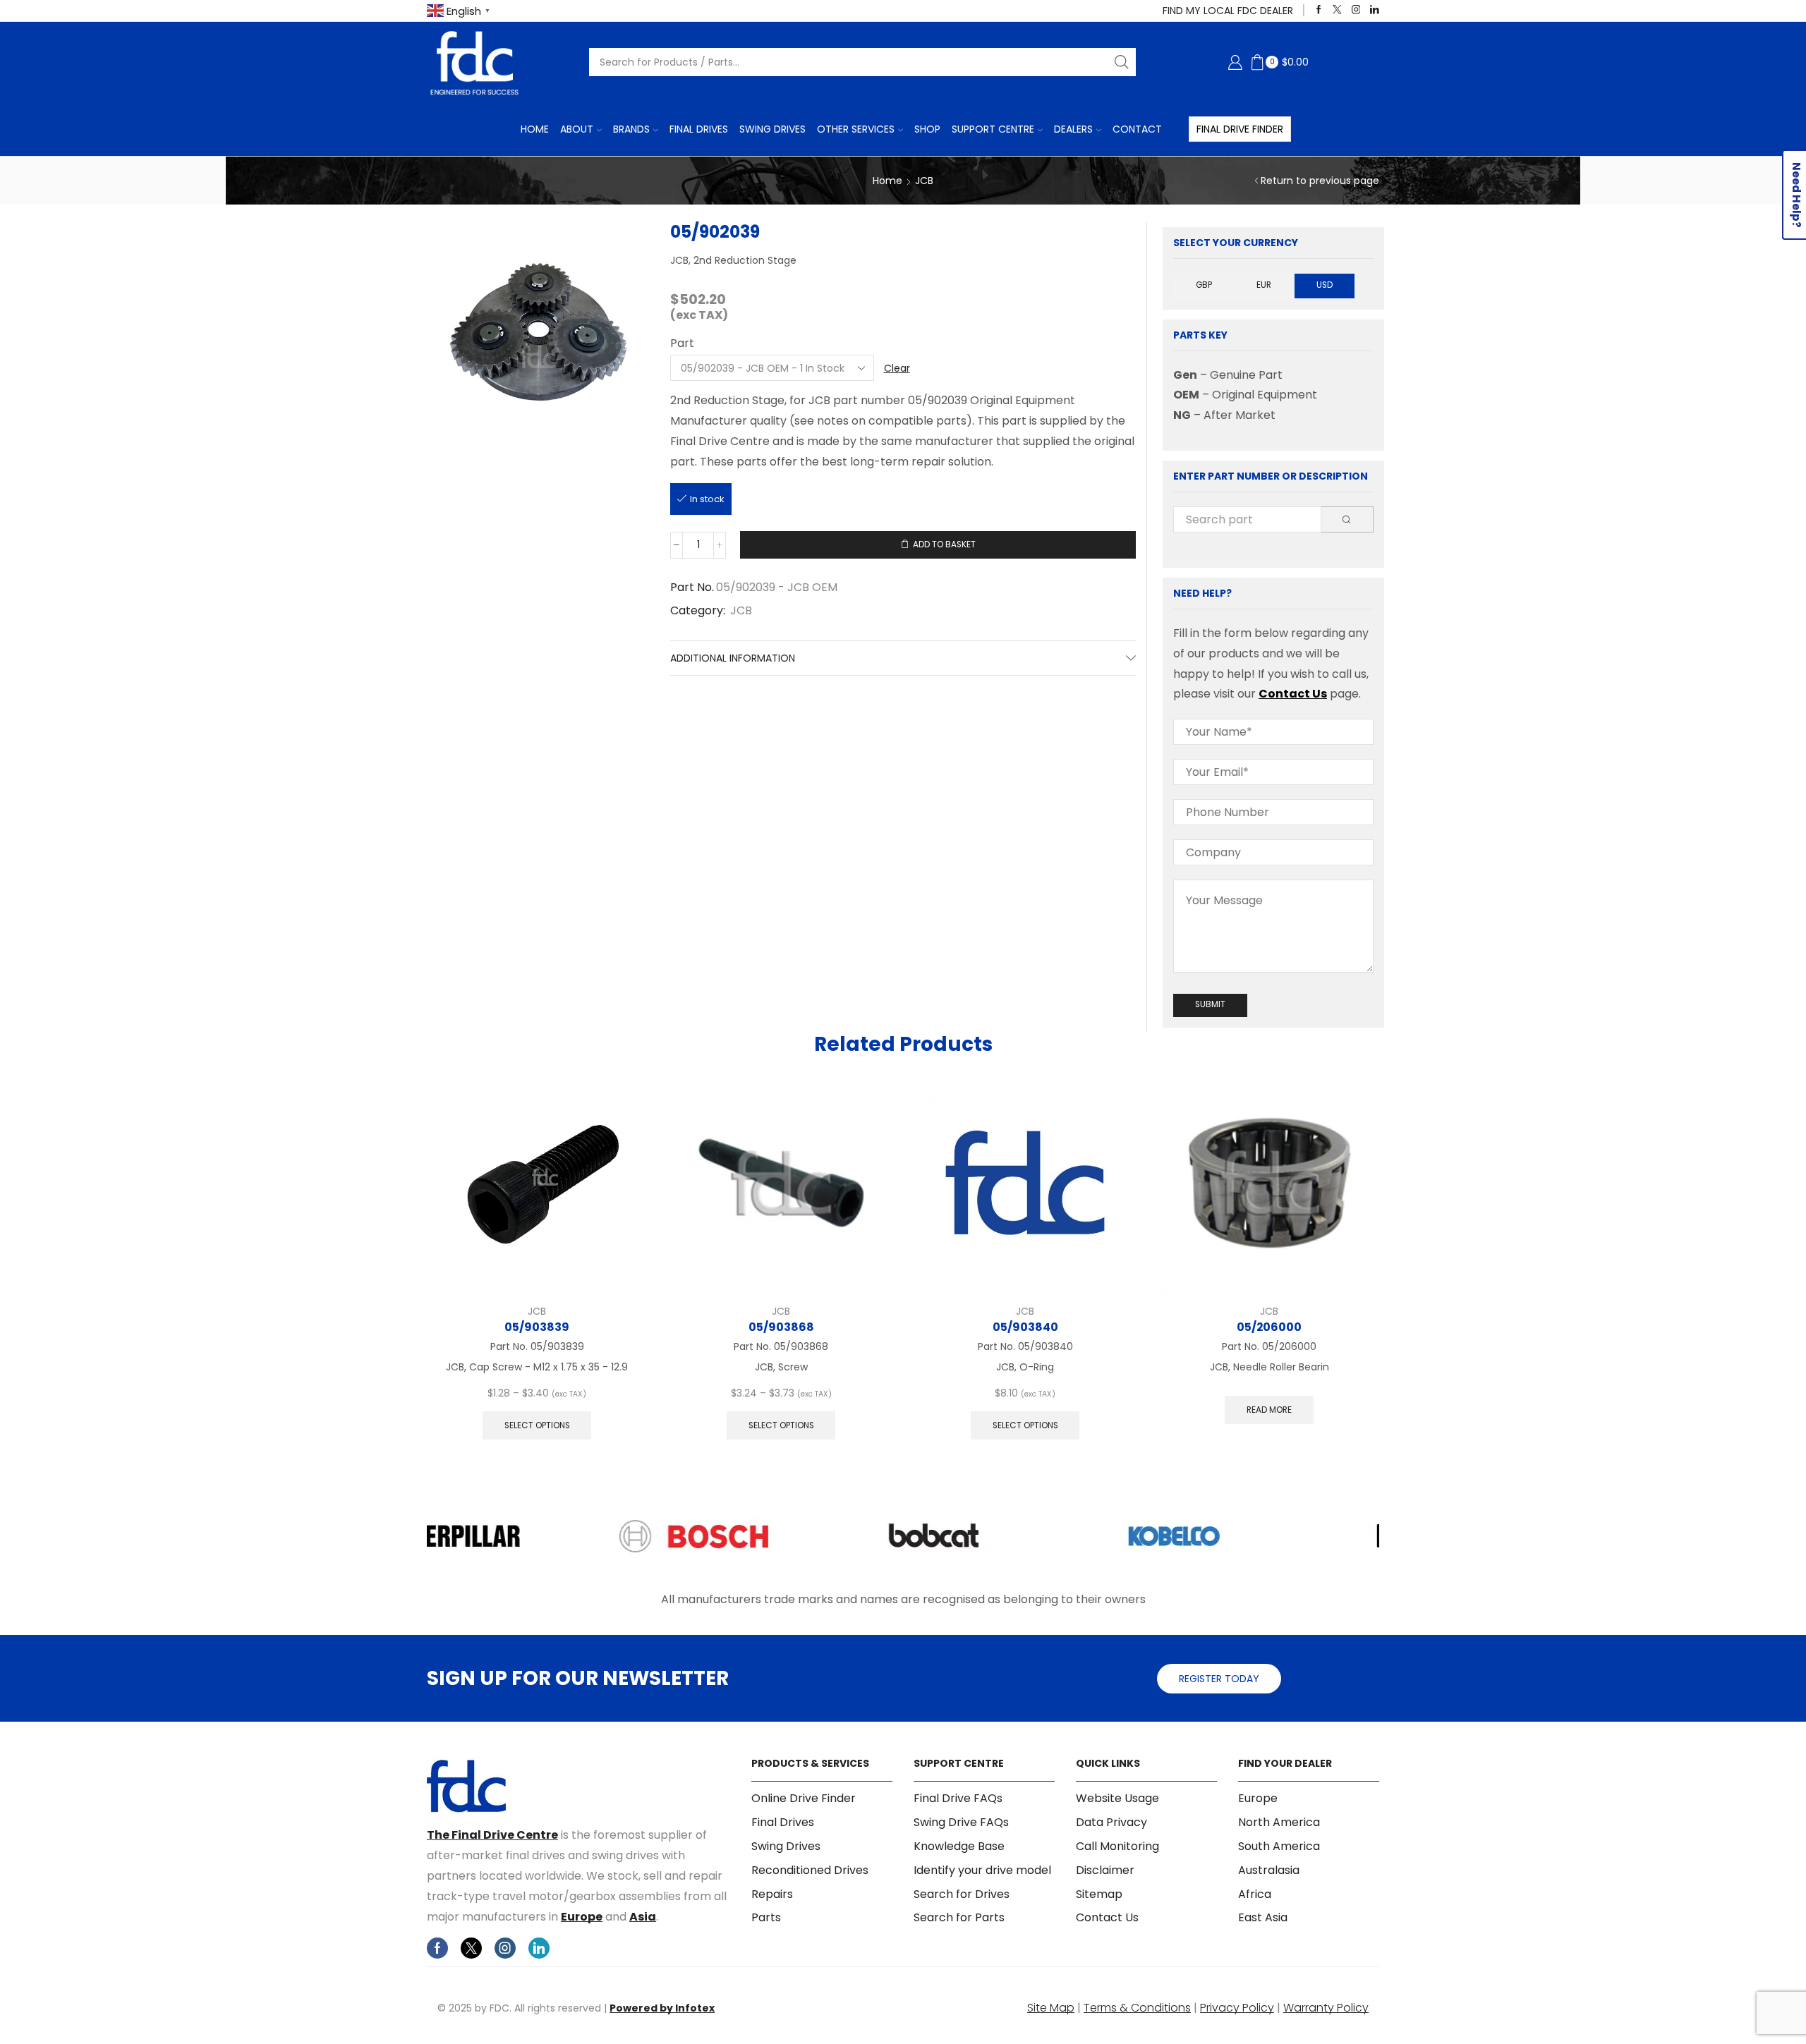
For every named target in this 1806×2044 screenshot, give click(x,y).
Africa (1255, 1894)
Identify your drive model (982, 1870)
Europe (582, 1917)
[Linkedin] (1375, 10)
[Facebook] (1319, 10)
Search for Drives (962, 1894)
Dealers (1073, 129)
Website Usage (1117, 1799)
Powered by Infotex (662, 2008)
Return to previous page (1320, 181)
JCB (924, 181)
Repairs (772, 1894)
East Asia (1263, 1917)
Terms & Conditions (1137, 2008)
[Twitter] (1337, 10)
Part (682, 343)
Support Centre (993, 129)
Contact (1137, 129)
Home (535, 129)
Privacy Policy (1237, 2008)
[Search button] (1122, 62)
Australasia (1269, 1870)
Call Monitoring (1117, 1846)
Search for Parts (959, 1917)
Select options (537, 1425)
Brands (631, 129)
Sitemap (1099, 1894)
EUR (1264, 285)
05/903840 (1025, 1327)
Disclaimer (1105, 1870)
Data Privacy (1111, 1822)
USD (1325, 285)
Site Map (1051, 2008)
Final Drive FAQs (958, 1799)
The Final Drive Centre (492, 1835)
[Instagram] (1356, 10)
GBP (1204, 285)
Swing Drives (772, 129)
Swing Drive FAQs (961, 1822)
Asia (643, 1917)
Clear (897, 368)
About (577, 129)
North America (1279, 1822)
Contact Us (1293, 694)
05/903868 (781, 1327)
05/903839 (537, 1327)
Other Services (856, 129)
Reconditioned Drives (810, 1870)
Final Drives (699, 129)
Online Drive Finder (804, 1799)
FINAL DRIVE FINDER (1240, 129)
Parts (766, 1917)
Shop (927, 129)
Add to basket (944, 545)
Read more (1269, 1410)
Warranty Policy (1326, 2008)
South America (1279, 1846)
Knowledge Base (959, 1846)
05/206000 (1269, 1327)
